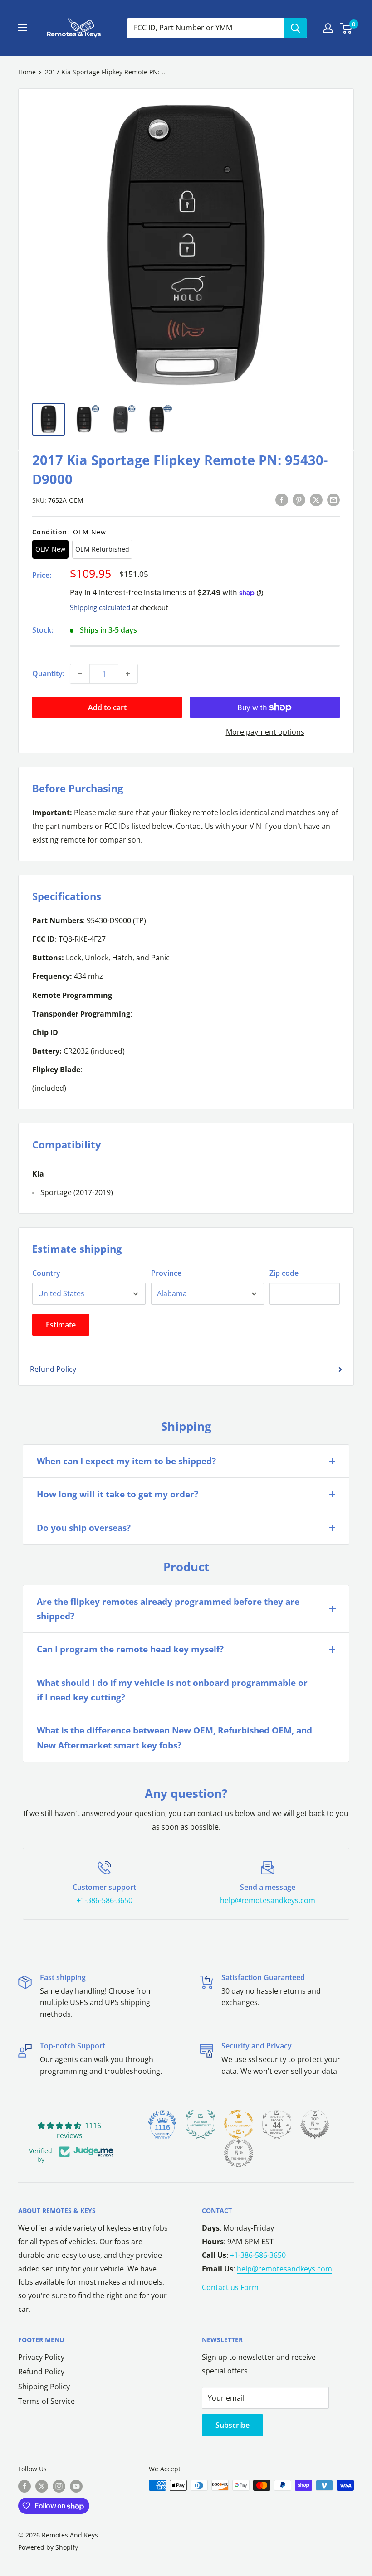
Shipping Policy (44, 2387)
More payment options (265, 732)
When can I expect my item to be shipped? (126, 1461)
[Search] (295, 28)
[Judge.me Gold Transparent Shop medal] (239, 2124)
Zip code (284, 1273)
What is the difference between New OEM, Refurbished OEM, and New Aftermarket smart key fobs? (174, 1738)
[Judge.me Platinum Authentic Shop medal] (201, 2124)
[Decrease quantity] (80, 674)
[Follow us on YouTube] (76, 2486)
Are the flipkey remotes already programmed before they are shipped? (168, 1609)
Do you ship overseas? (84, 1528)
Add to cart (107, 707)
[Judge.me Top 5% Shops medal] (315, 2124)
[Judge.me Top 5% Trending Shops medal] (239, 2153)
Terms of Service (46, 2401)
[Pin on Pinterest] (299, 499)
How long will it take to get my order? (117, 1494)
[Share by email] (333, 499)
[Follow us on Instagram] (59, 2486)
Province (166, 1273)
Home (27, 72)
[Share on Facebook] (282, 499)
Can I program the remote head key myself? (130, 1649)
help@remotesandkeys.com (268, 1900)
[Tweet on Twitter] (316, 499)
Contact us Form (230, 2287)
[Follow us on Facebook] (24, 2486)
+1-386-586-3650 (105, 1900)
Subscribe (232, 2425)
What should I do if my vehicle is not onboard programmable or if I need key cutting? (172, 1690)
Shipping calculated (100, 607)
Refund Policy (53, 1369)
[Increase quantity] (128, 674)
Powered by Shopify (48, 2547)
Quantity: (48, 673)
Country (46, 1273)
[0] (346, 28)
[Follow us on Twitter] (42, 2486)
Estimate (61, 1325)
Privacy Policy (41, 2357)
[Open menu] (23, 28)
